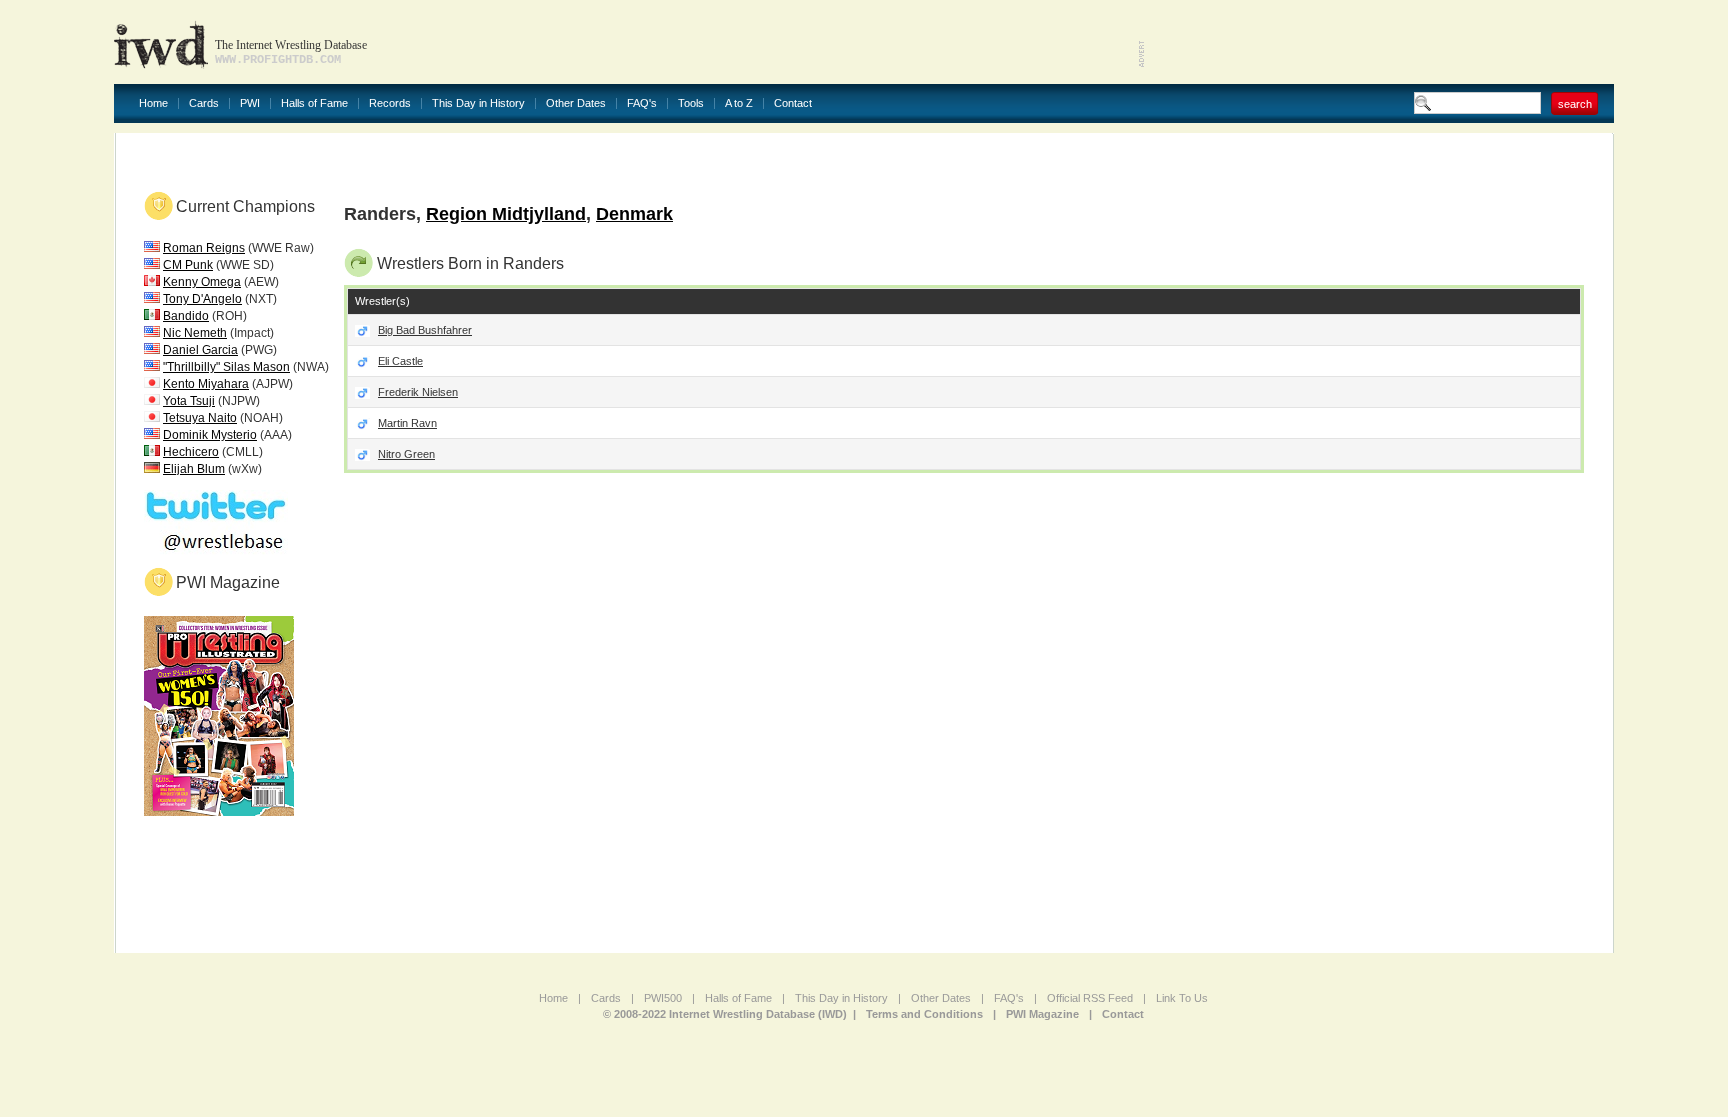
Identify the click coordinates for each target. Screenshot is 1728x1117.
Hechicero (191, 452)
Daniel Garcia (200, 350)
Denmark (634, 214)
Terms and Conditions (924, 1014)
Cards (204, 103)
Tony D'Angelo (202, 299)
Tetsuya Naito (200, 418)
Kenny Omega (202, 282)
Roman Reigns (204, 248)
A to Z (739, 103)
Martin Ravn (407, 423)
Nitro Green (406, 454)
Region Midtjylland (506, 214)
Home (153, 103)
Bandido (186, 316)
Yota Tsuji (189, 401)
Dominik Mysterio (210, 435)
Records (390, 103)
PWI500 (663, 998)
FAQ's (642, 103)
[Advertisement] (1380, 40)
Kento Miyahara (206, 384)
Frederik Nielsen (418, 392)
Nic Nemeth (195, 333)
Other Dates (576, 103)
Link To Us (1182, 998)
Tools (691, 103)
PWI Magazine (1042, 1014)
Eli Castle (400, 361)
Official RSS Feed (1090, 998)
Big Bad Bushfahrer (425, 330)
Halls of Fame (314, 103)
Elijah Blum (194, 469)
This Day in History (478, 103)
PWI (250, 103)
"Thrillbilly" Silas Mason (226, 367)
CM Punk (188, 265)
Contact (793, 103)
